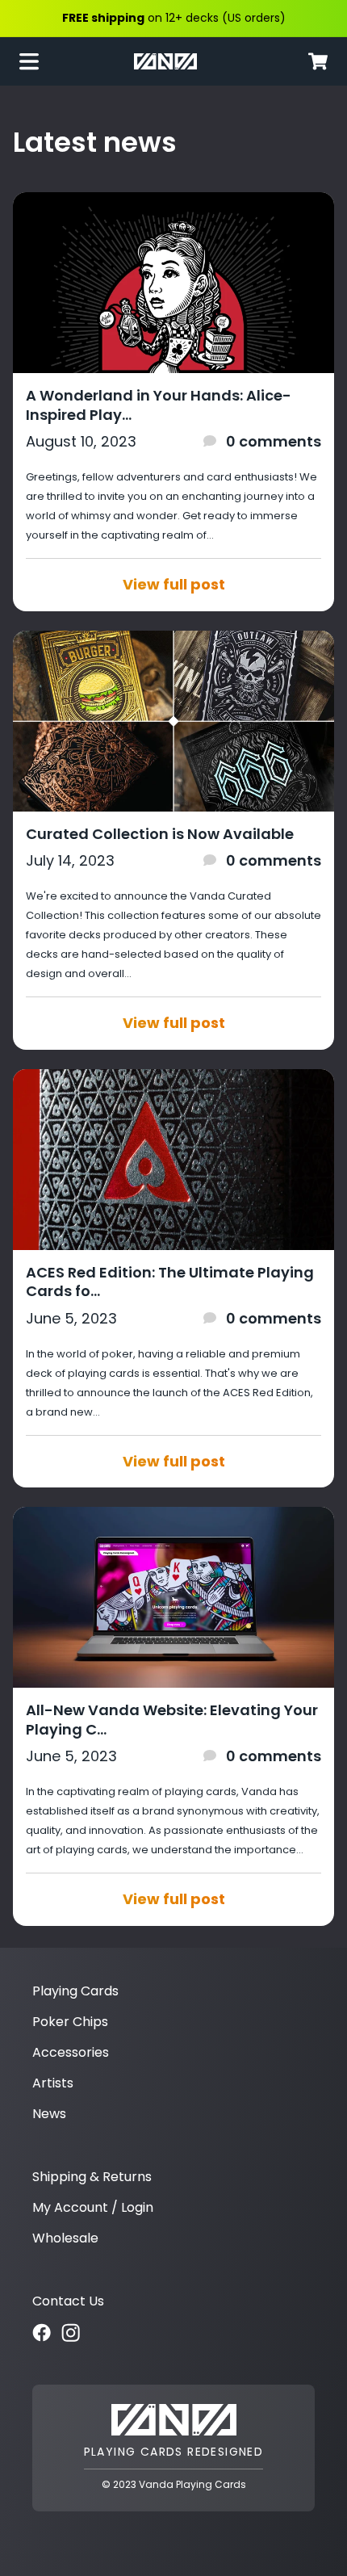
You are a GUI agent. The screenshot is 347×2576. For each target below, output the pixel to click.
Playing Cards (75, 1991)
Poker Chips (70, 2022)
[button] (36, 61)
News (49, 2114)
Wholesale (65, 2238)
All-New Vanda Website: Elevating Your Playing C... (172, 1720)
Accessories (71, 2052)
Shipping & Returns (92, 2177)
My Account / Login (93, 2207)
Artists (53, 2083)
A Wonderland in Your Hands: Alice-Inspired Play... (159, 405)
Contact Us (68, 2301)
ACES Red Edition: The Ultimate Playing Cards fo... (170, 1282)
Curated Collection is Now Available (160, 834)
